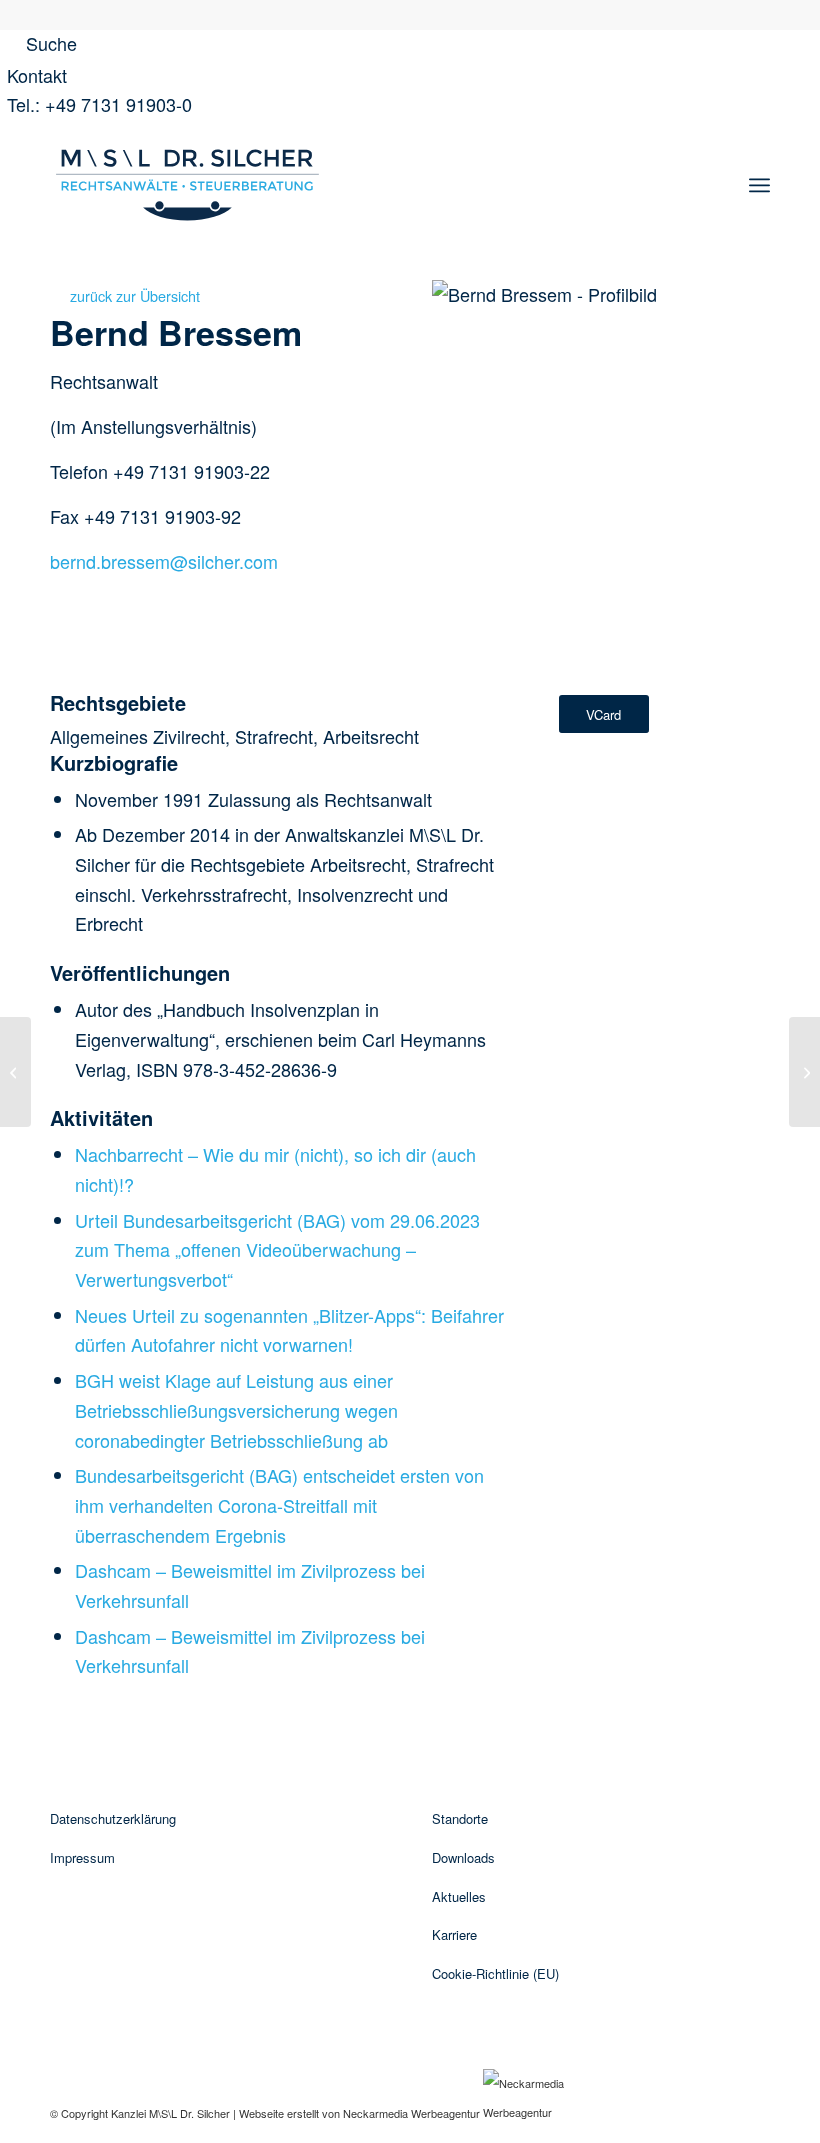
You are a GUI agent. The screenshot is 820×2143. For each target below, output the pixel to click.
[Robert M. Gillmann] (804, 1072)
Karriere (454, 1934)
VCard (603, 714)
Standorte (460, 1818)
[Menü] (759, 185)
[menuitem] (759, 185)
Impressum (82, 1857)
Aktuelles (459, 1896)
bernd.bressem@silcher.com (164, 561)
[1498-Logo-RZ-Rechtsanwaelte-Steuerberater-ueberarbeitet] (187, 185)
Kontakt (37, 75)
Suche (49, 43)
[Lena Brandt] (15, 1072)
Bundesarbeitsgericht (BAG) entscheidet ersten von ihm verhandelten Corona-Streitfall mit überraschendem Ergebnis (279, 1504)
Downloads (463, 1857)
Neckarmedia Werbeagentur (411, 2112)
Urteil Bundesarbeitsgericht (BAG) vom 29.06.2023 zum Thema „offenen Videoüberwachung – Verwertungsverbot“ (277, 1249)
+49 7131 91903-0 (118, 104)
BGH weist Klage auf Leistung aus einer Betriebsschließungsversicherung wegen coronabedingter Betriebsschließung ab (236, 1409)
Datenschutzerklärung (113, 1818)
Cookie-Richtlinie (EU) (495, 1973)
